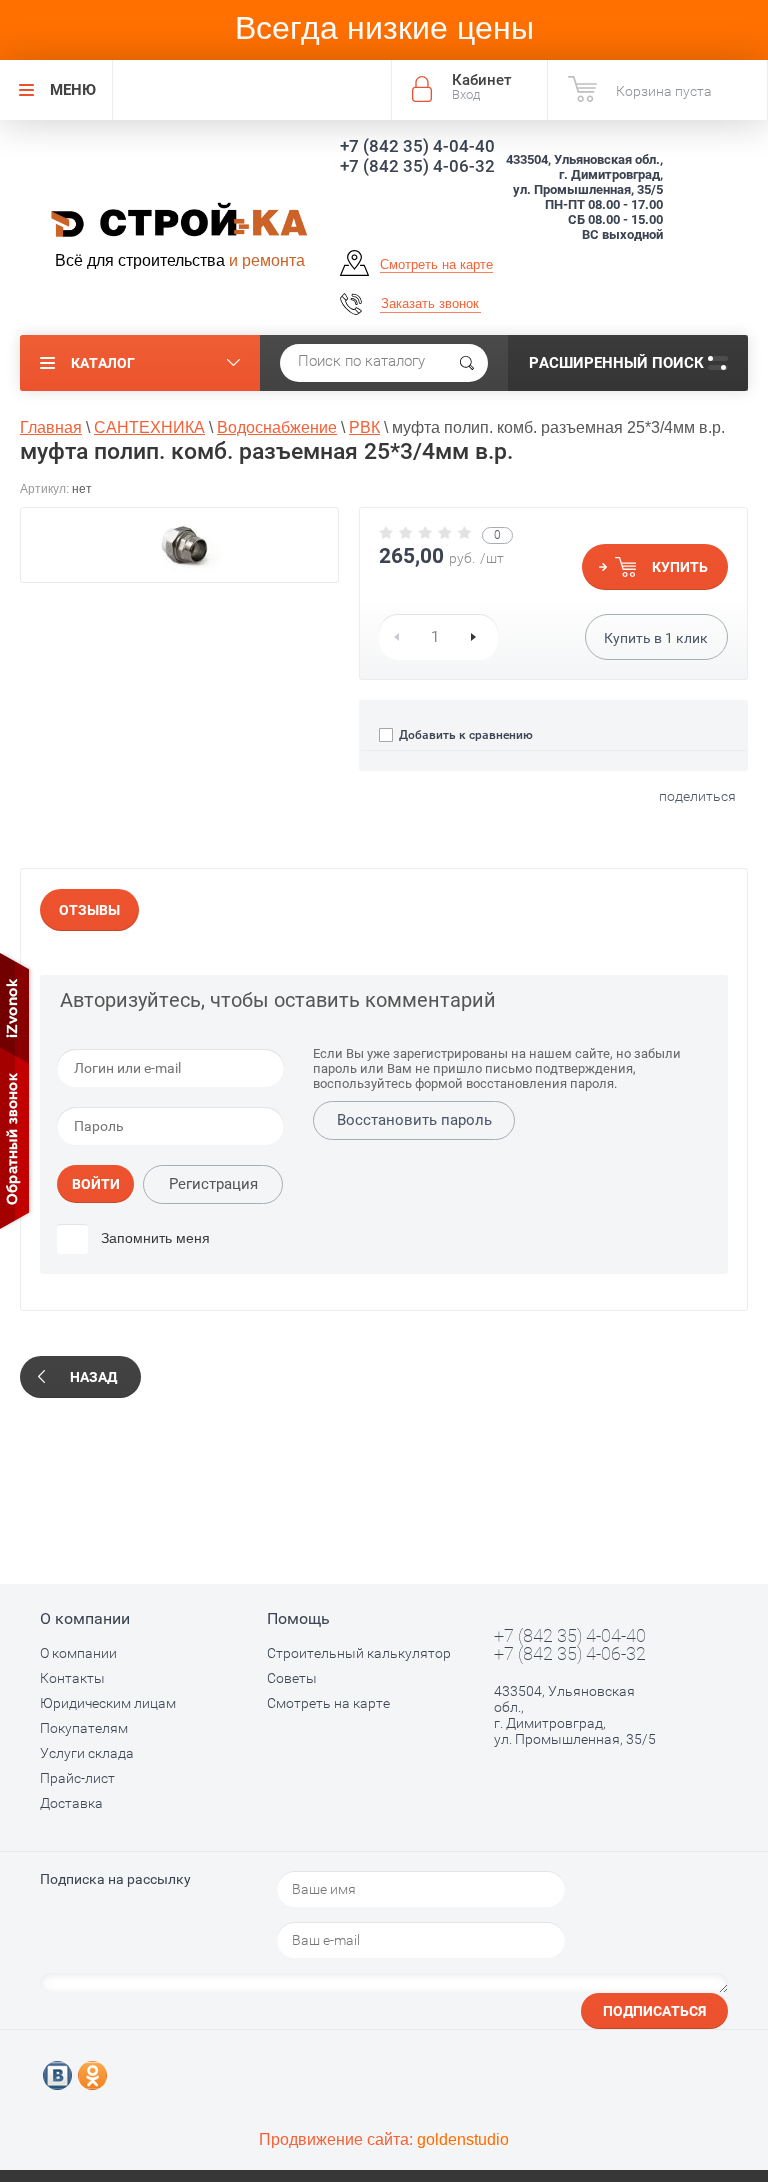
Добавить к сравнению (464, 735)
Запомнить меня (153, 1238)
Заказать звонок (430, 303)
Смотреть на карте (436, 264)
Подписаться (654, 2011)
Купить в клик (656, 638)
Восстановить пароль (414, 1120)
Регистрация (213, 1184)
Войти (96, 1184)
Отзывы (89, 910)
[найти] (467, 363)
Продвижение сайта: (384, 2139)
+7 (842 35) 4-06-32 (417, 166)
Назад (93, 1377)
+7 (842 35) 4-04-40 (417, 146)
